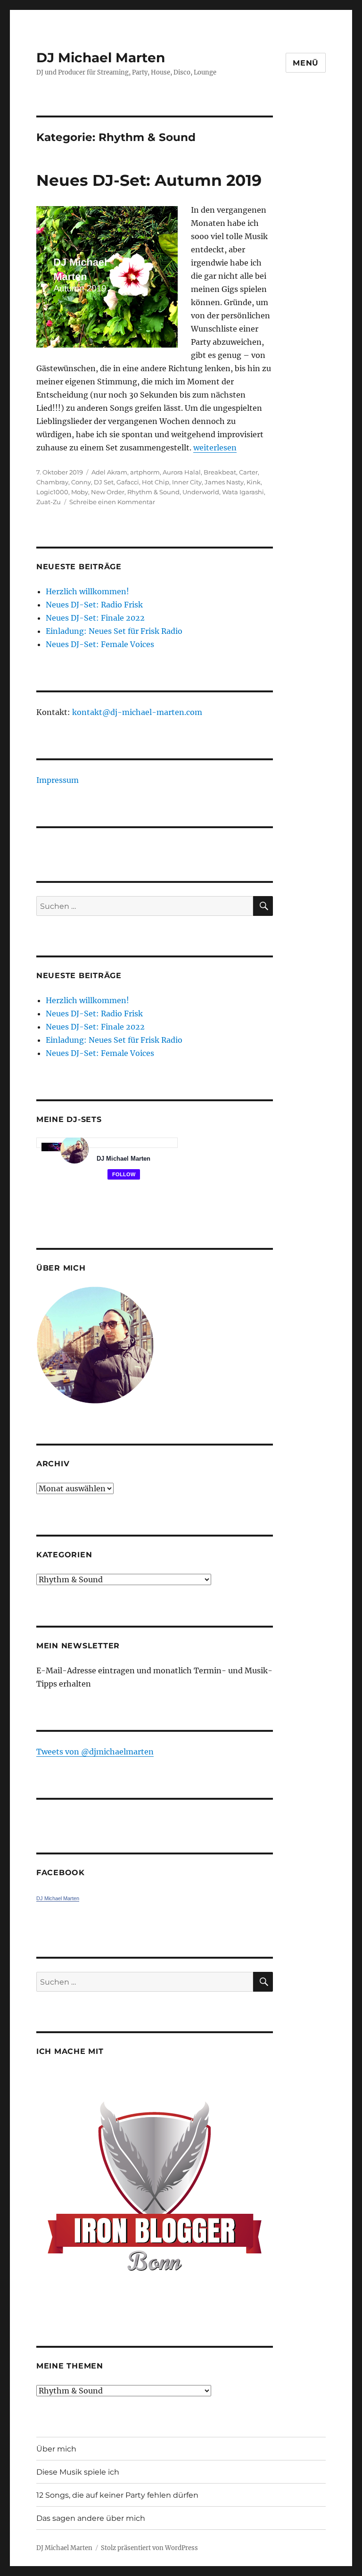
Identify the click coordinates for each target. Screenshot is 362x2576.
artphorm (145, 472)
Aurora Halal (182, 472)
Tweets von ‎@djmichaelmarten (95, 1752)
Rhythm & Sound (153, 492)
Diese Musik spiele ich (78, 2472)
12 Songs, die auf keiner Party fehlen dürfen (117, 2495)
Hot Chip (156, 482)
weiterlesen (215, 448)
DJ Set (104, 482)
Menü (306, 63)
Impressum (58, 780)
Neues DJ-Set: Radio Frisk (94, 605)
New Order (108, 492)
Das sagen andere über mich (91, 2518)
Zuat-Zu (49, 502)
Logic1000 (52, 492)
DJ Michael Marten (101, 58)
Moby (80, 492)
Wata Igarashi (243, 492)
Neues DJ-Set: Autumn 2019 (149, 180)
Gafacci (128, 482)
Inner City (187, 482)
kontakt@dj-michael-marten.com (137, 712)
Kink (254, 482)
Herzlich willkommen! (87, 591)
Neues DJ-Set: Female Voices (100, 644)
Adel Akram (109, 472)
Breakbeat (220, 472)
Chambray (52, 482)
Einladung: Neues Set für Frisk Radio (114, 631)
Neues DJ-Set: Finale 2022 (95, 618)
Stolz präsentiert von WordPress (149, 2548)
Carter (248, 472)
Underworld (201, 492)
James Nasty (224, 482)
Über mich (56, 2449)
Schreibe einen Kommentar (112, 502)
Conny (81, 482)
